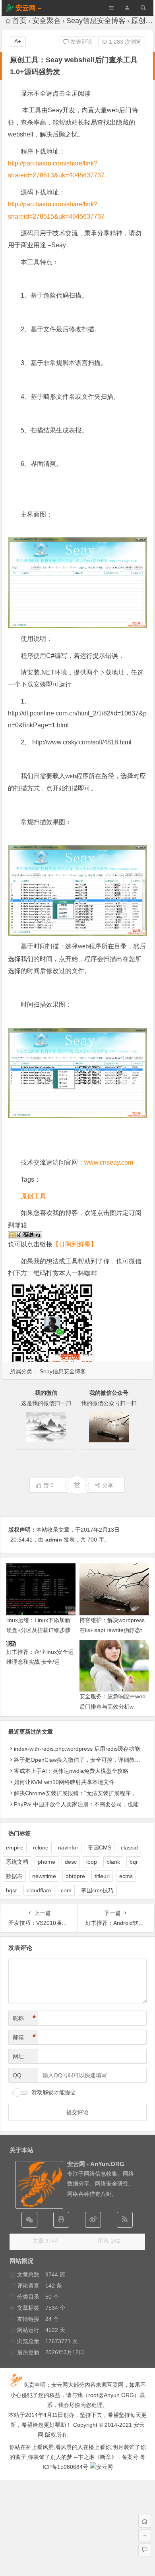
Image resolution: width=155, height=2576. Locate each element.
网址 (18, 2056)
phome (46, 1862)
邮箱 (24, 2037)
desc (71, 1862)
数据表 (14, 1876)
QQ (17, 2075)
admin (54, 1540)
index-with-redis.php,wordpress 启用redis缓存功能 (77, 1749)
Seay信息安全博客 (96, 21)
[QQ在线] (61, 2220)
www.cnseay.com (109, 1162)
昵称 (24, 2018)
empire (15, 1847)
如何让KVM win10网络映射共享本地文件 (64, 1782)
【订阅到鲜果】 (75, 1244)
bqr (134, 1862)
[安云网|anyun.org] (101, 2467)
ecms (126, 1876)
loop (92, 1862)
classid (129, 1847)
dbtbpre (75, 1876)
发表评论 (81, 42)
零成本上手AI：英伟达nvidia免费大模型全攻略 (71, 1771)
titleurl (102, 1876)
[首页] (145, 2521)
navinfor (68, 1847)
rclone (41, 1847)
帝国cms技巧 (97, 1890)
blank (113, 1862)
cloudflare (39, 1890)
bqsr (12, 1890)
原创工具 (33, 1196)
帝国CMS (100, 1847)
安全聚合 (46, 21)
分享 (108, 1485)
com (66, 1890)
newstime (44, 1876)
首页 (19, 21)
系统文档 (17, 1862)
